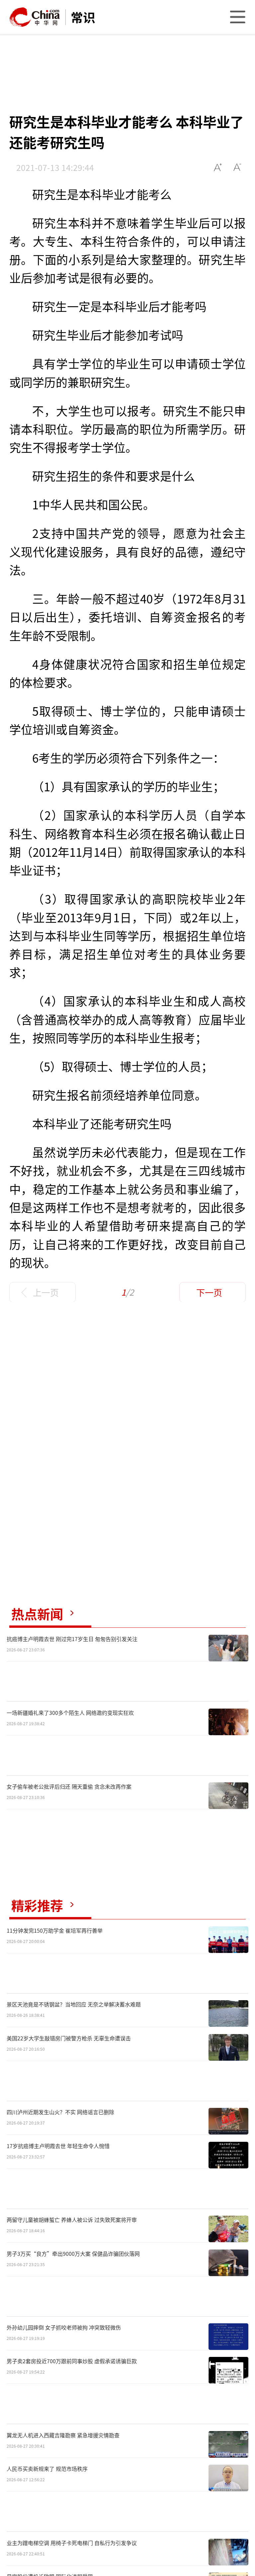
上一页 (46, 1292)
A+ (218, 167)
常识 (83, 17)
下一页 (209, 1292)
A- (238, 167)
